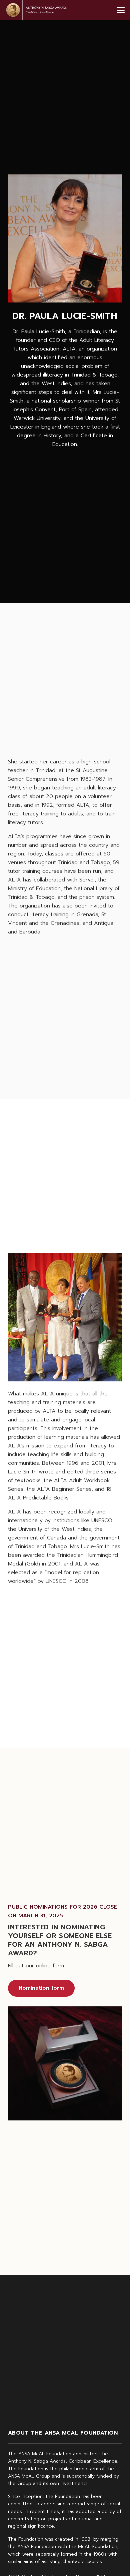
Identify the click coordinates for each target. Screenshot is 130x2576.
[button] (121, 10)
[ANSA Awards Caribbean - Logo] (36, 10)
